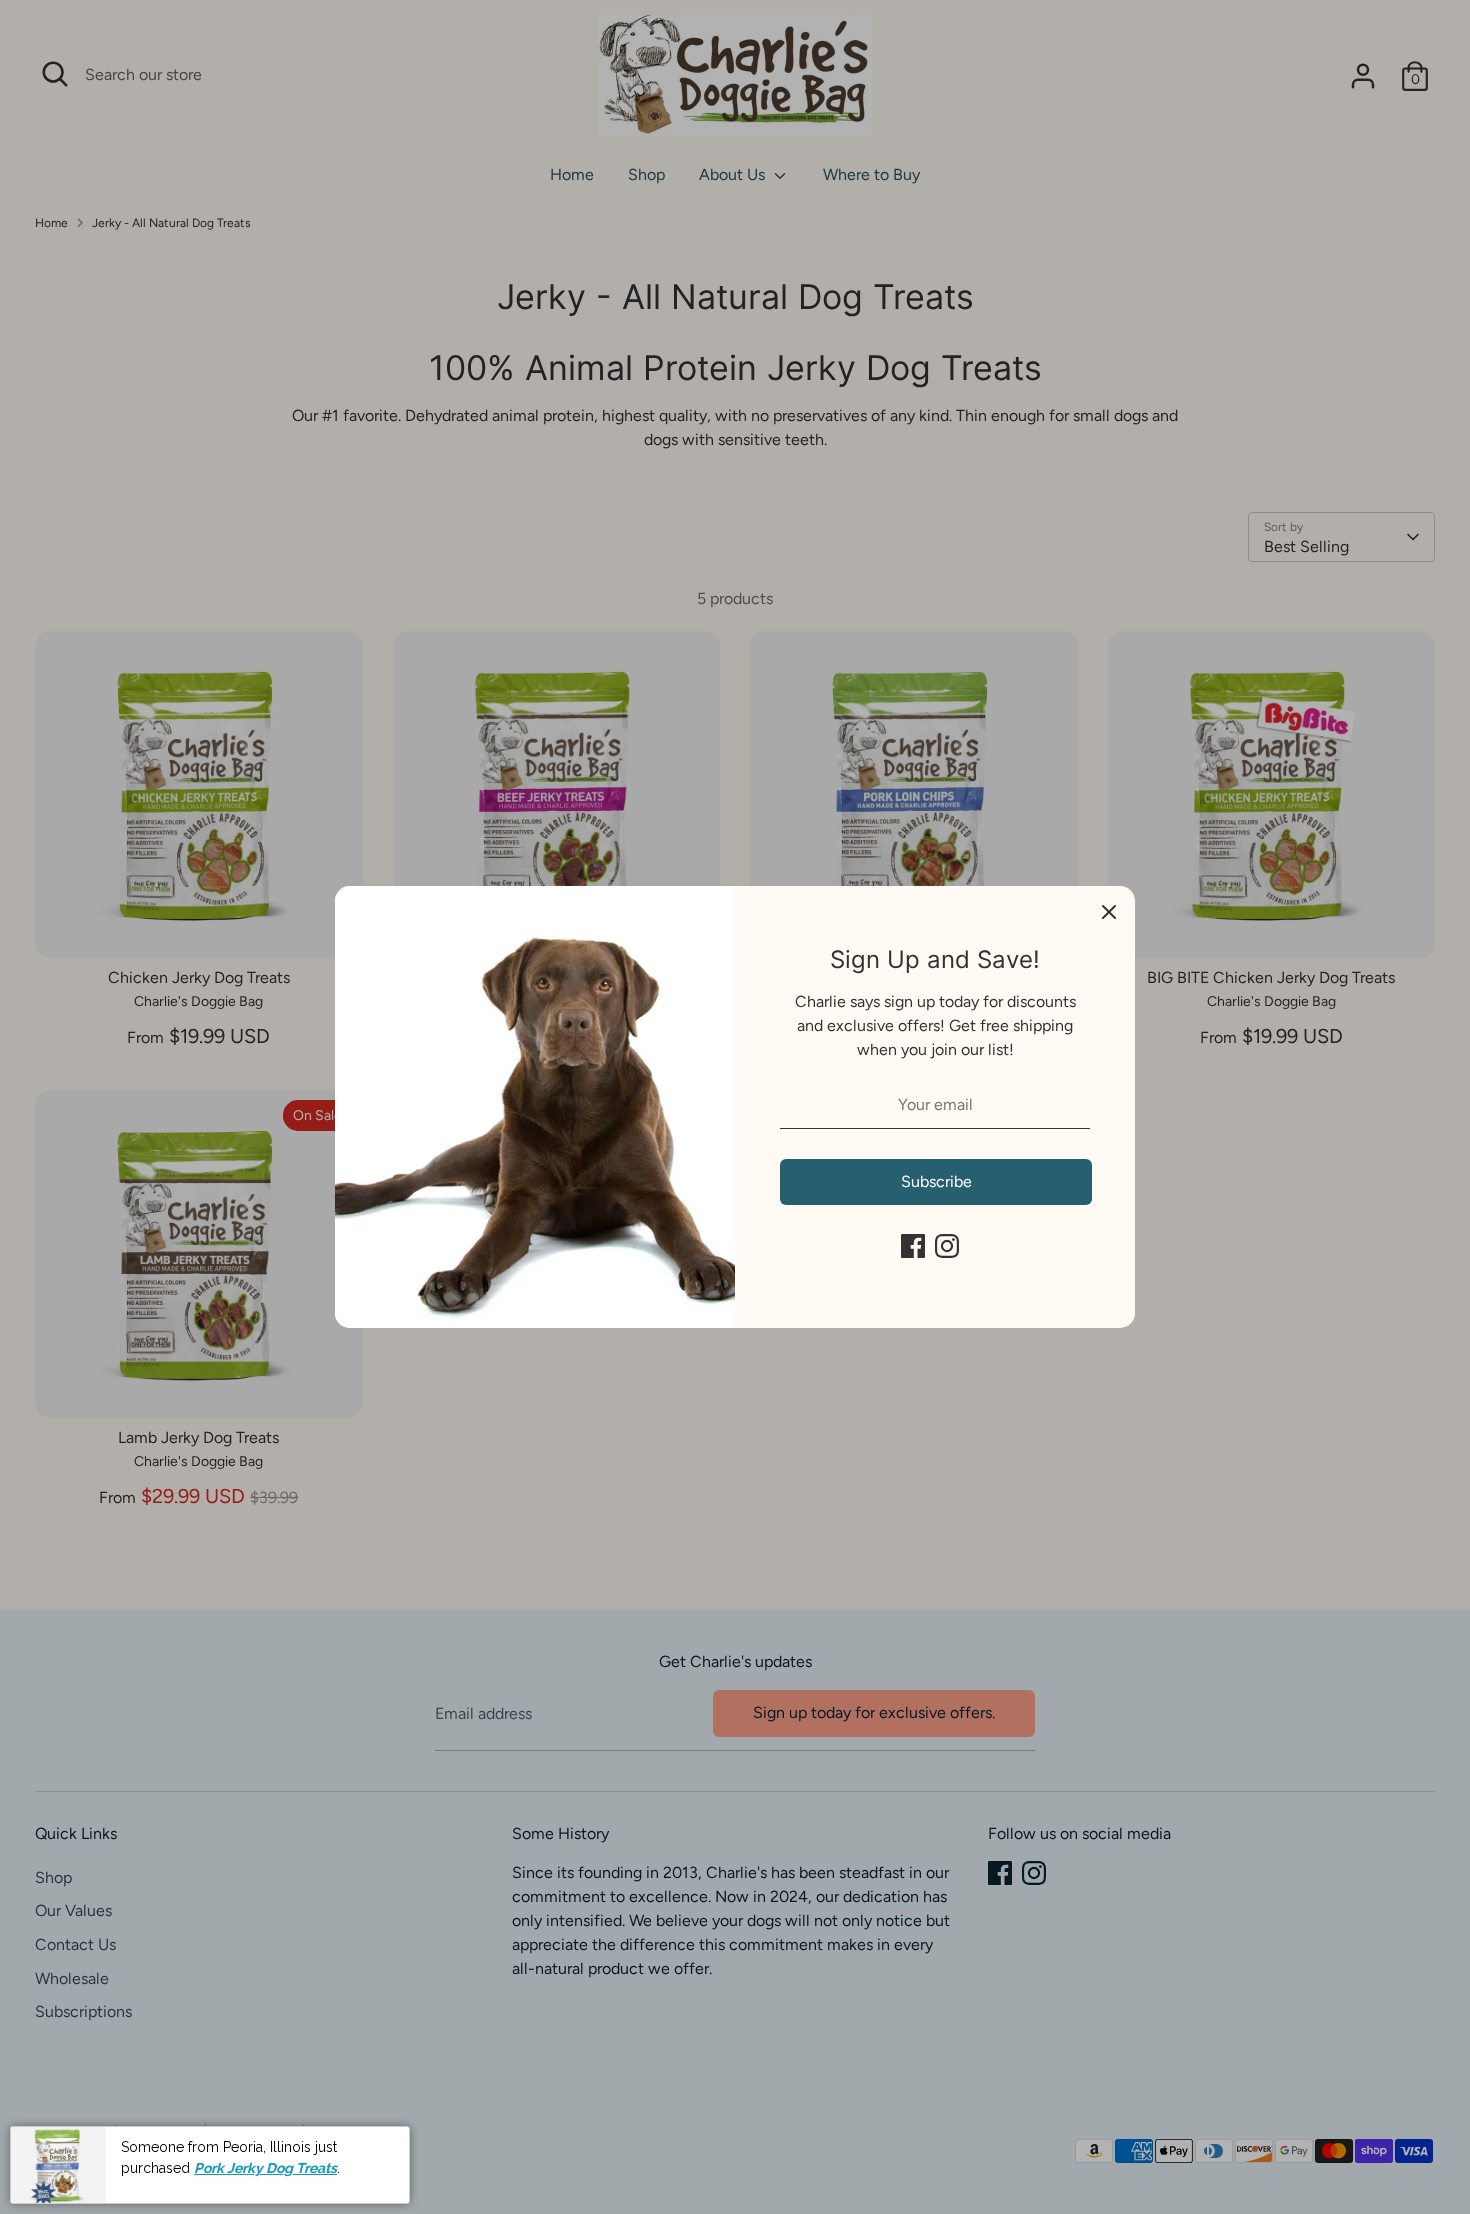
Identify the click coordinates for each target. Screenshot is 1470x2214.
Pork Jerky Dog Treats (265, 2167)
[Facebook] (913, 1246)
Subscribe (936, 1181)
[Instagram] (947, 1246)
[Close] (1109, 912)
